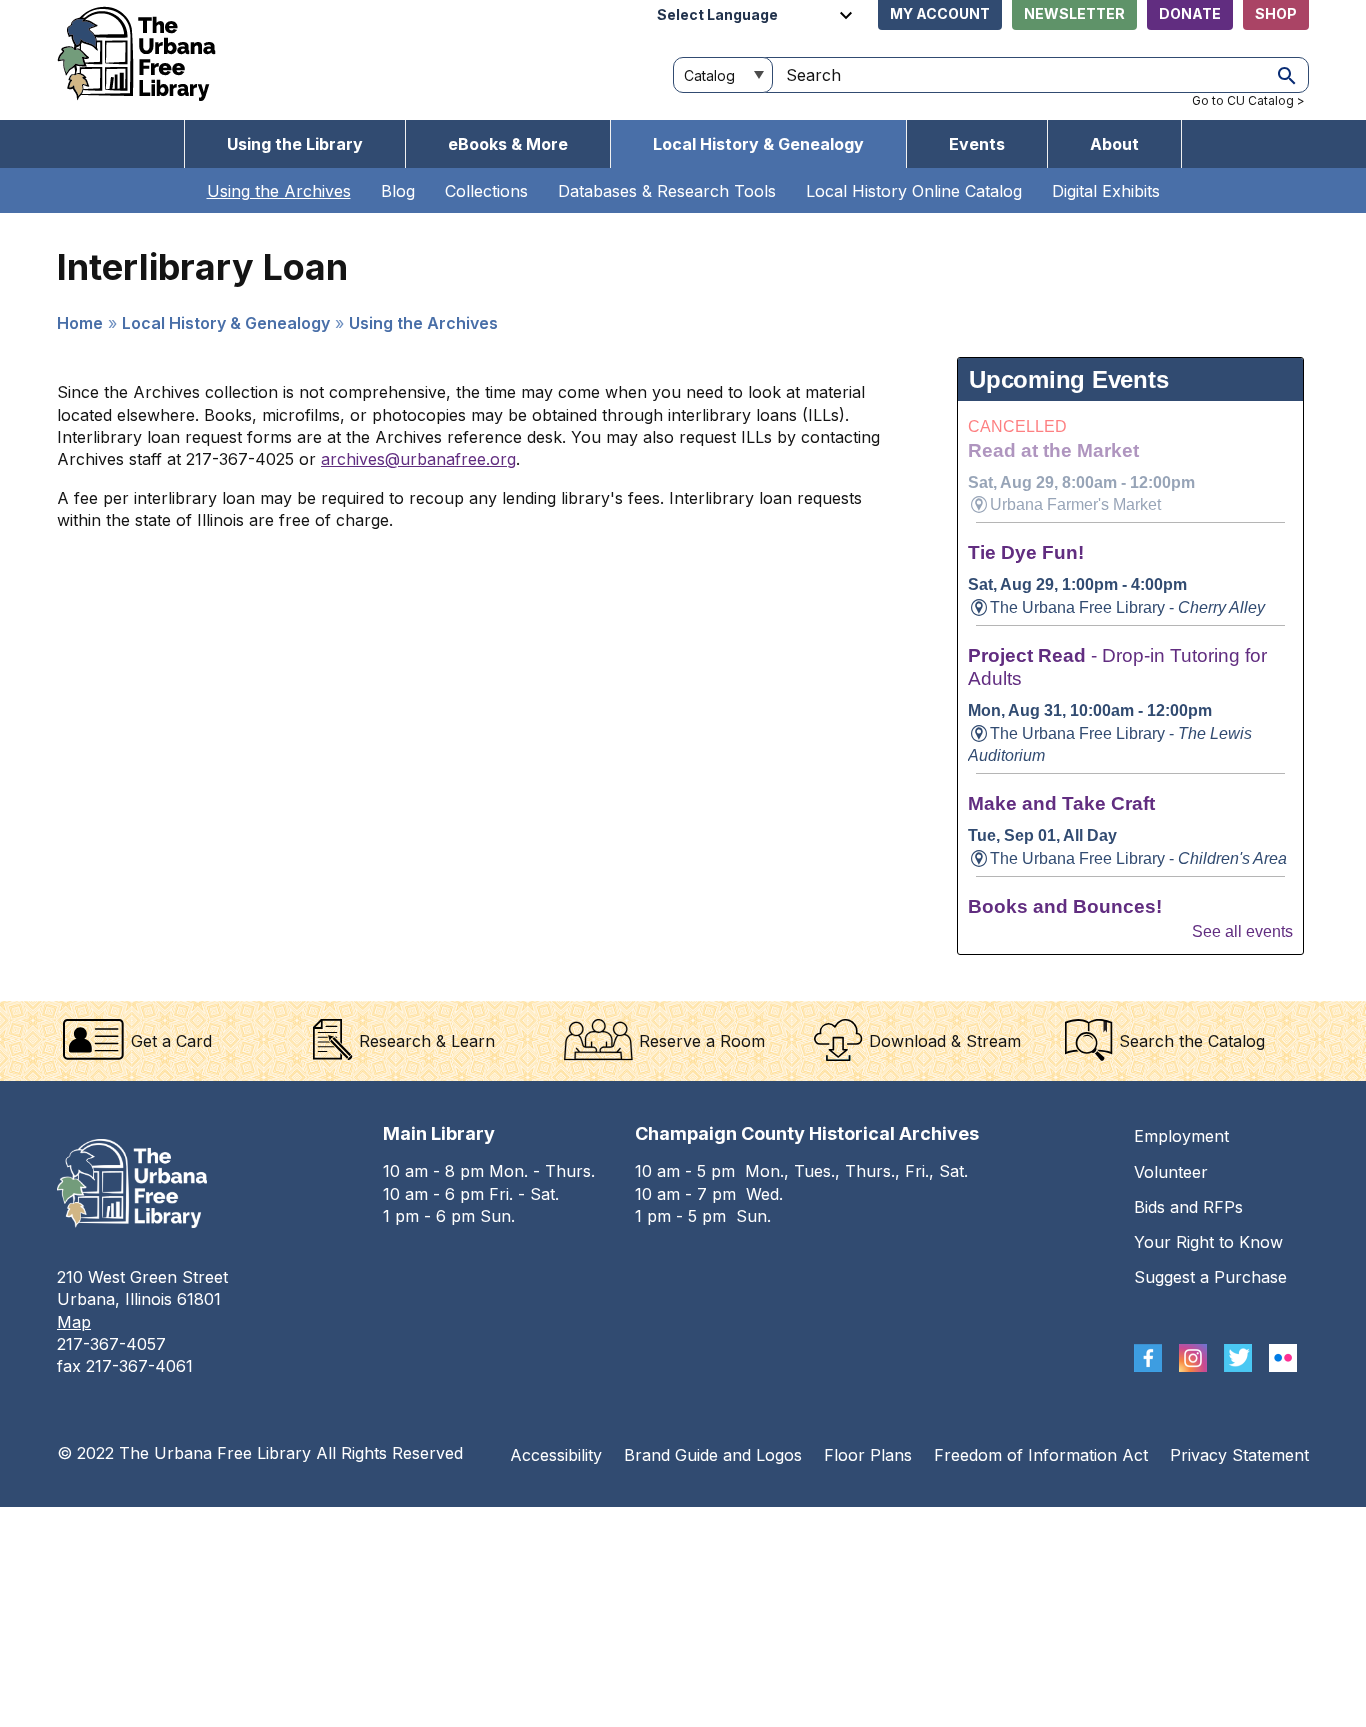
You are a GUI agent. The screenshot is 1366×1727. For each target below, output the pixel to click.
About (1114, 144)
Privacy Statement (1239, 1455)
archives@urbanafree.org (418, 459)
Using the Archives (279, 191)
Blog (398, 191)
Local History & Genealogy (758, 144)
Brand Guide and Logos (713, 1455)
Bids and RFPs (1188, 1207)
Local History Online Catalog (914, 191)
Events (977, 144)
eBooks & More (508, 144)
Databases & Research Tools (667, 191)
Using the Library (295, 144)
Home (80, 323)
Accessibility (556, 1455)
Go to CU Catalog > (1248, 100)
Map (74, 1322)
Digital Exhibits (1106, 191)
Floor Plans (868, 1455)
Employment (1181, 1136)
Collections (486, 191)
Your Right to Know (1208, 1242)
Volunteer (1171, 1172)
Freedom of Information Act (1041, 1455)
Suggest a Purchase (1210, 1277)
